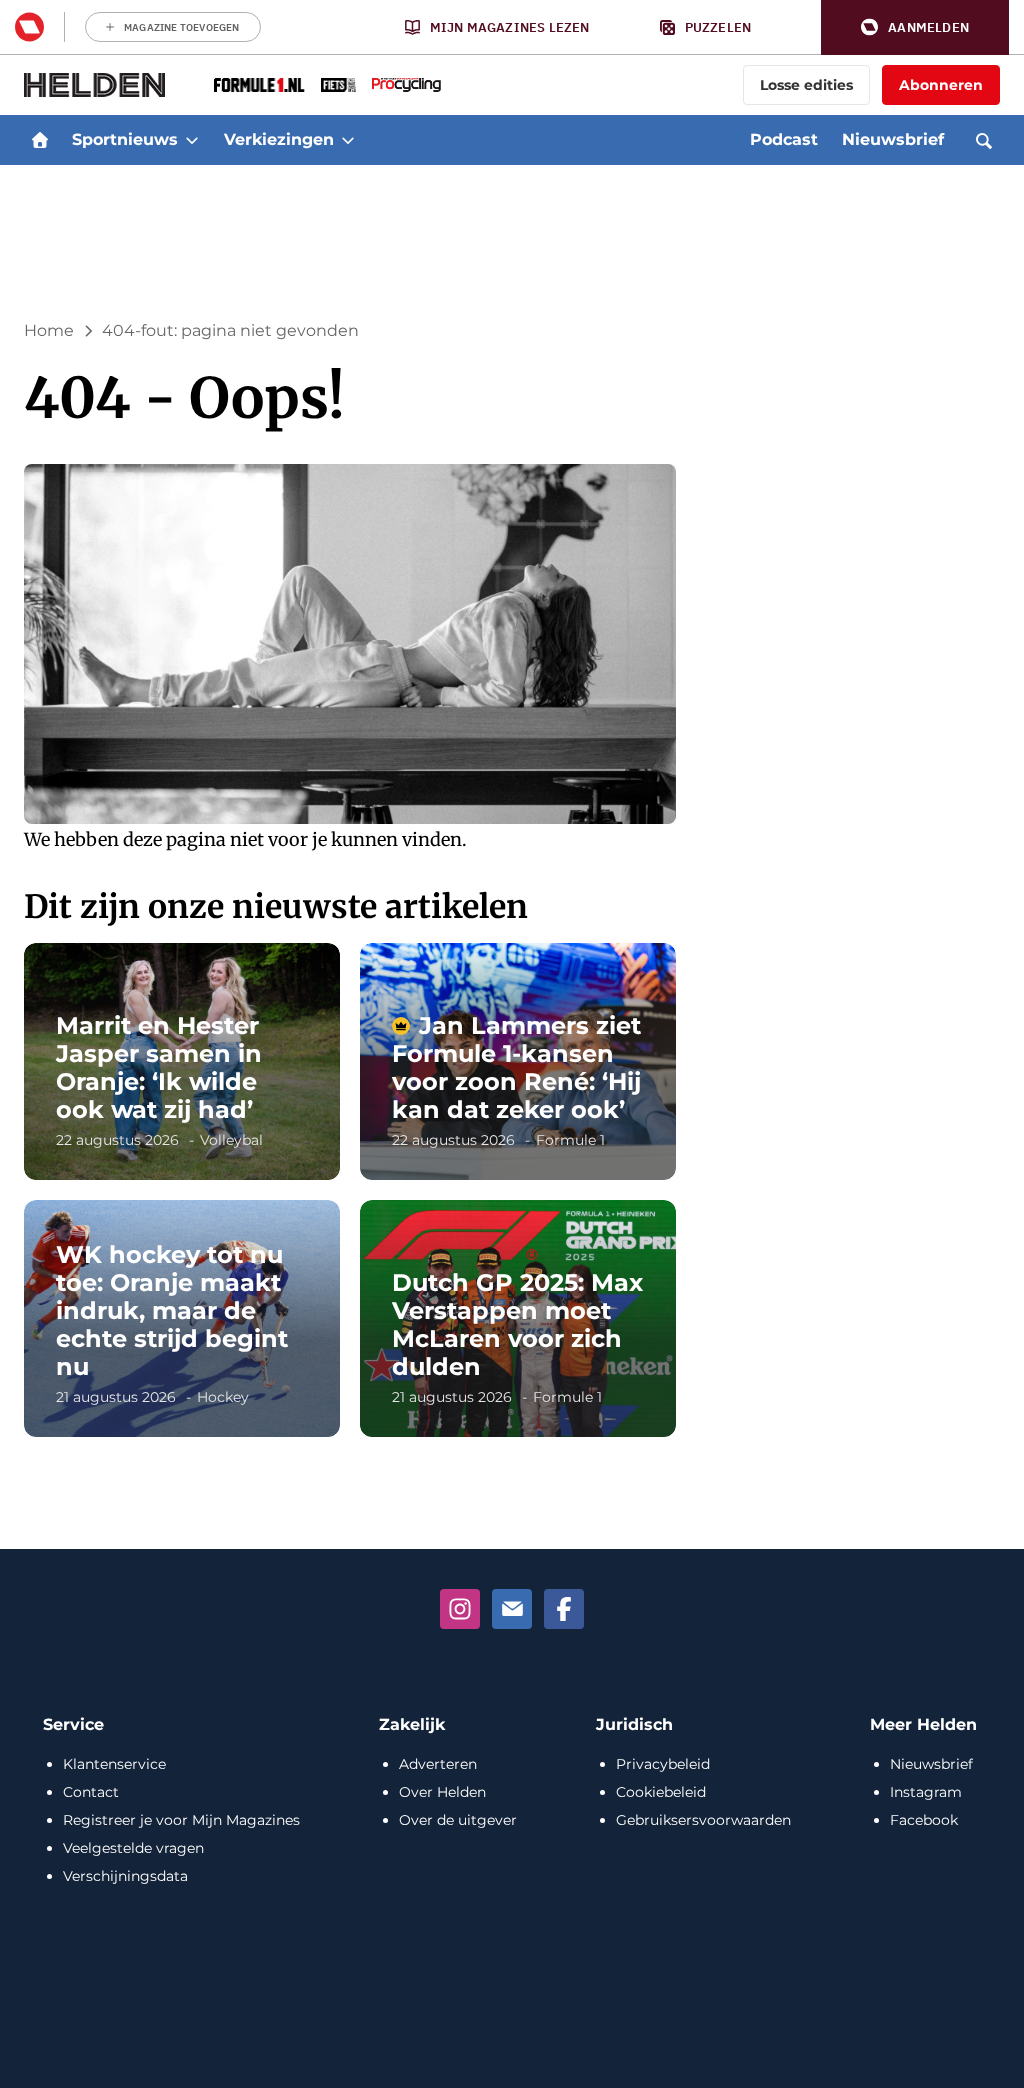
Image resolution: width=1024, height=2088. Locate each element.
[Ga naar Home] (40, 140)
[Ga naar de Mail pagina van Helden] (512, 1609)
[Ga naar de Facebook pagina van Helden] (564, 1609)
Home (49, 330)
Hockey (223, 1397)
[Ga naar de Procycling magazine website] (406, 85)
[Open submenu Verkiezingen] (348, 140)
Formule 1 (570, 1140)
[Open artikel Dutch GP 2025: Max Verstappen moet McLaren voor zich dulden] (518, 1318)
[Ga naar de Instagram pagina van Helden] (460, 1609)
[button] (915, 27)
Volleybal (231, 1140)
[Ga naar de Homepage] (95, 85)
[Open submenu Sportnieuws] (192, 140)
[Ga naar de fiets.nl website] (338, 85)
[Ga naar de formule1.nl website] (259, 85)
